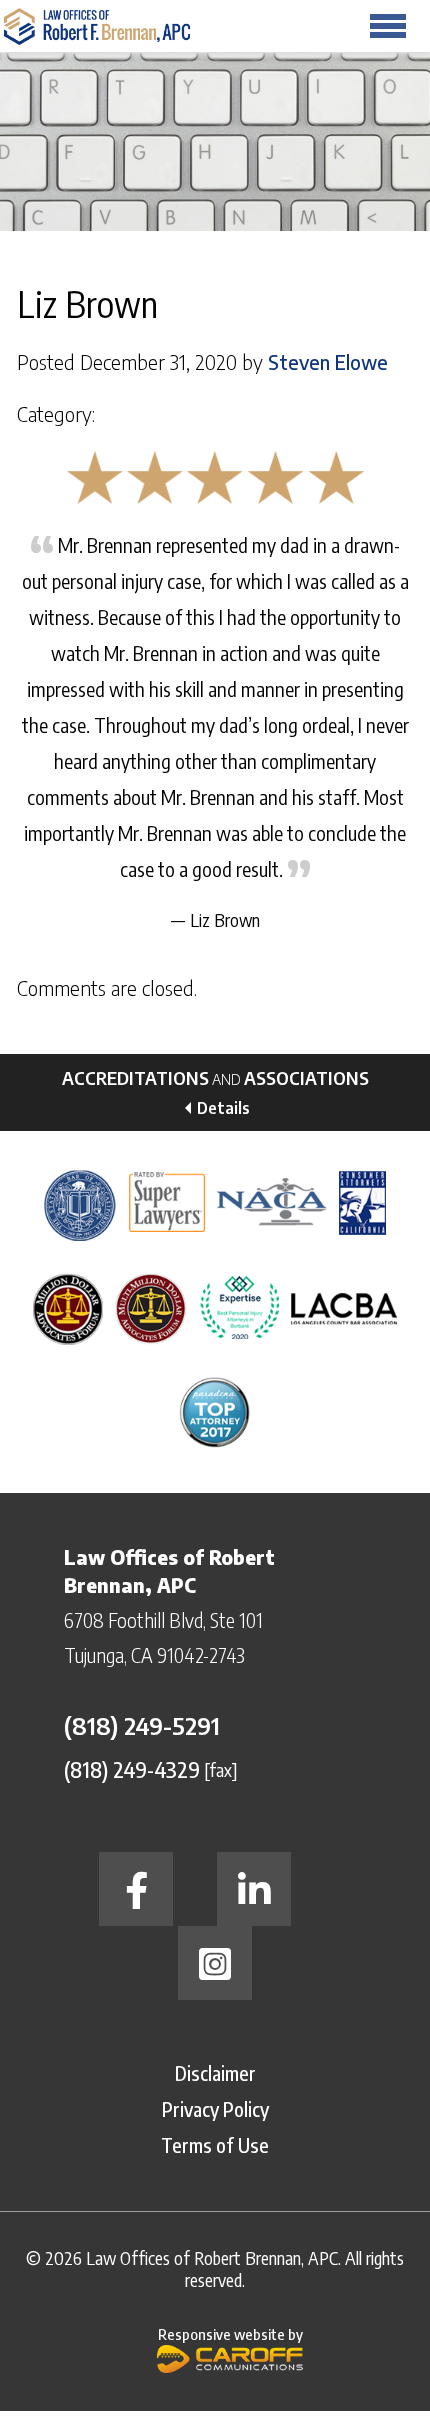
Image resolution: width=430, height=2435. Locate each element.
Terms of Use (215, 2144)
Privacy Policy (215, 2108)
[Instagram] (215, 1963)
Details (223, 1108)
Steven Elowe (328, 362)
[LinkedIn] (254, 1889)
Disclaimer (215, 2072)
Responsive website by (230, 2334)
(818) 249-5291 (142, 1725)
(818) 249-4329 (132, 1768)
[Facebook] (136, 1889)
